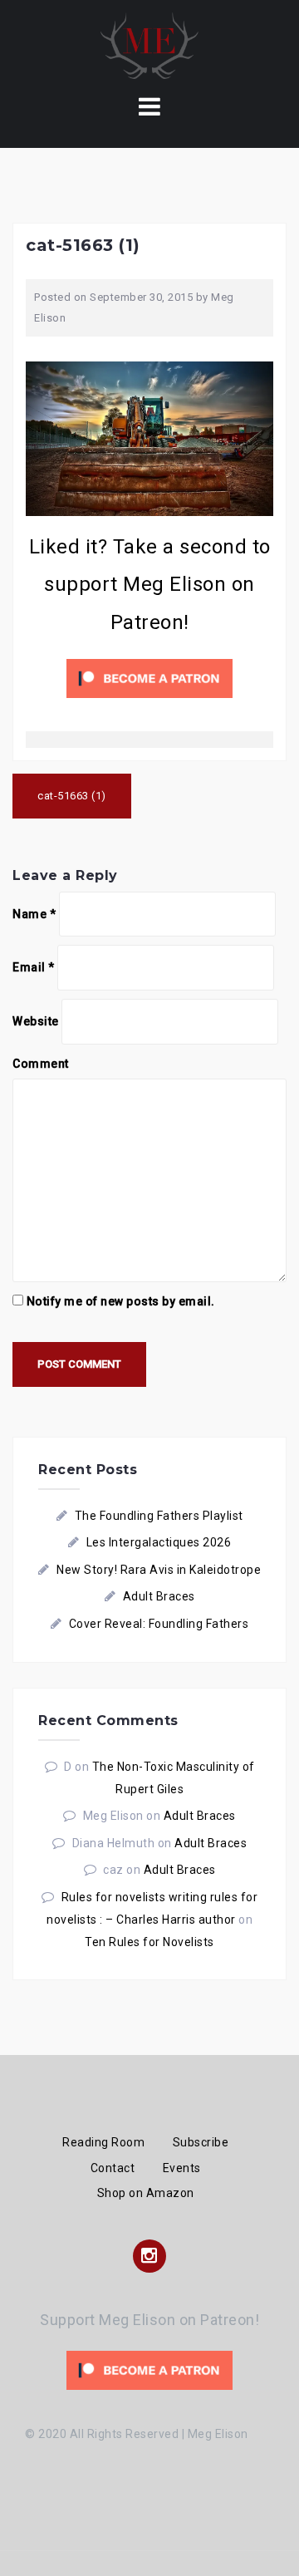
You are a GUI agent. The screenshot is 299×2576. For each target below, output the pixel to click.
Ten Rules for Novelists (149, 1942)
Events (182, 2168)
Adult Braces (159, 1596)
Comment (41, 1064)
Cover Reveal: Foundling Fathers (159, 1624)
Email (34, 967)
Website (36, 1021)
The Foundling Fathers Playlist (159, 1516)
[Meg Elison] (149, 45)
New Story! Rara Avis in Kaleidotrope (159, 1570)
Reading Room (103, 2142)
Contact (113, 2168)
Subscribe (201, 2142)
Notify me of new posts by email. (121, 1301)
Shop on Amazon (146, 2193)
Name (34, 914)
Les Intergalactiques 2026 (159, 1542)
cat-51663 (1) (72, 796)
